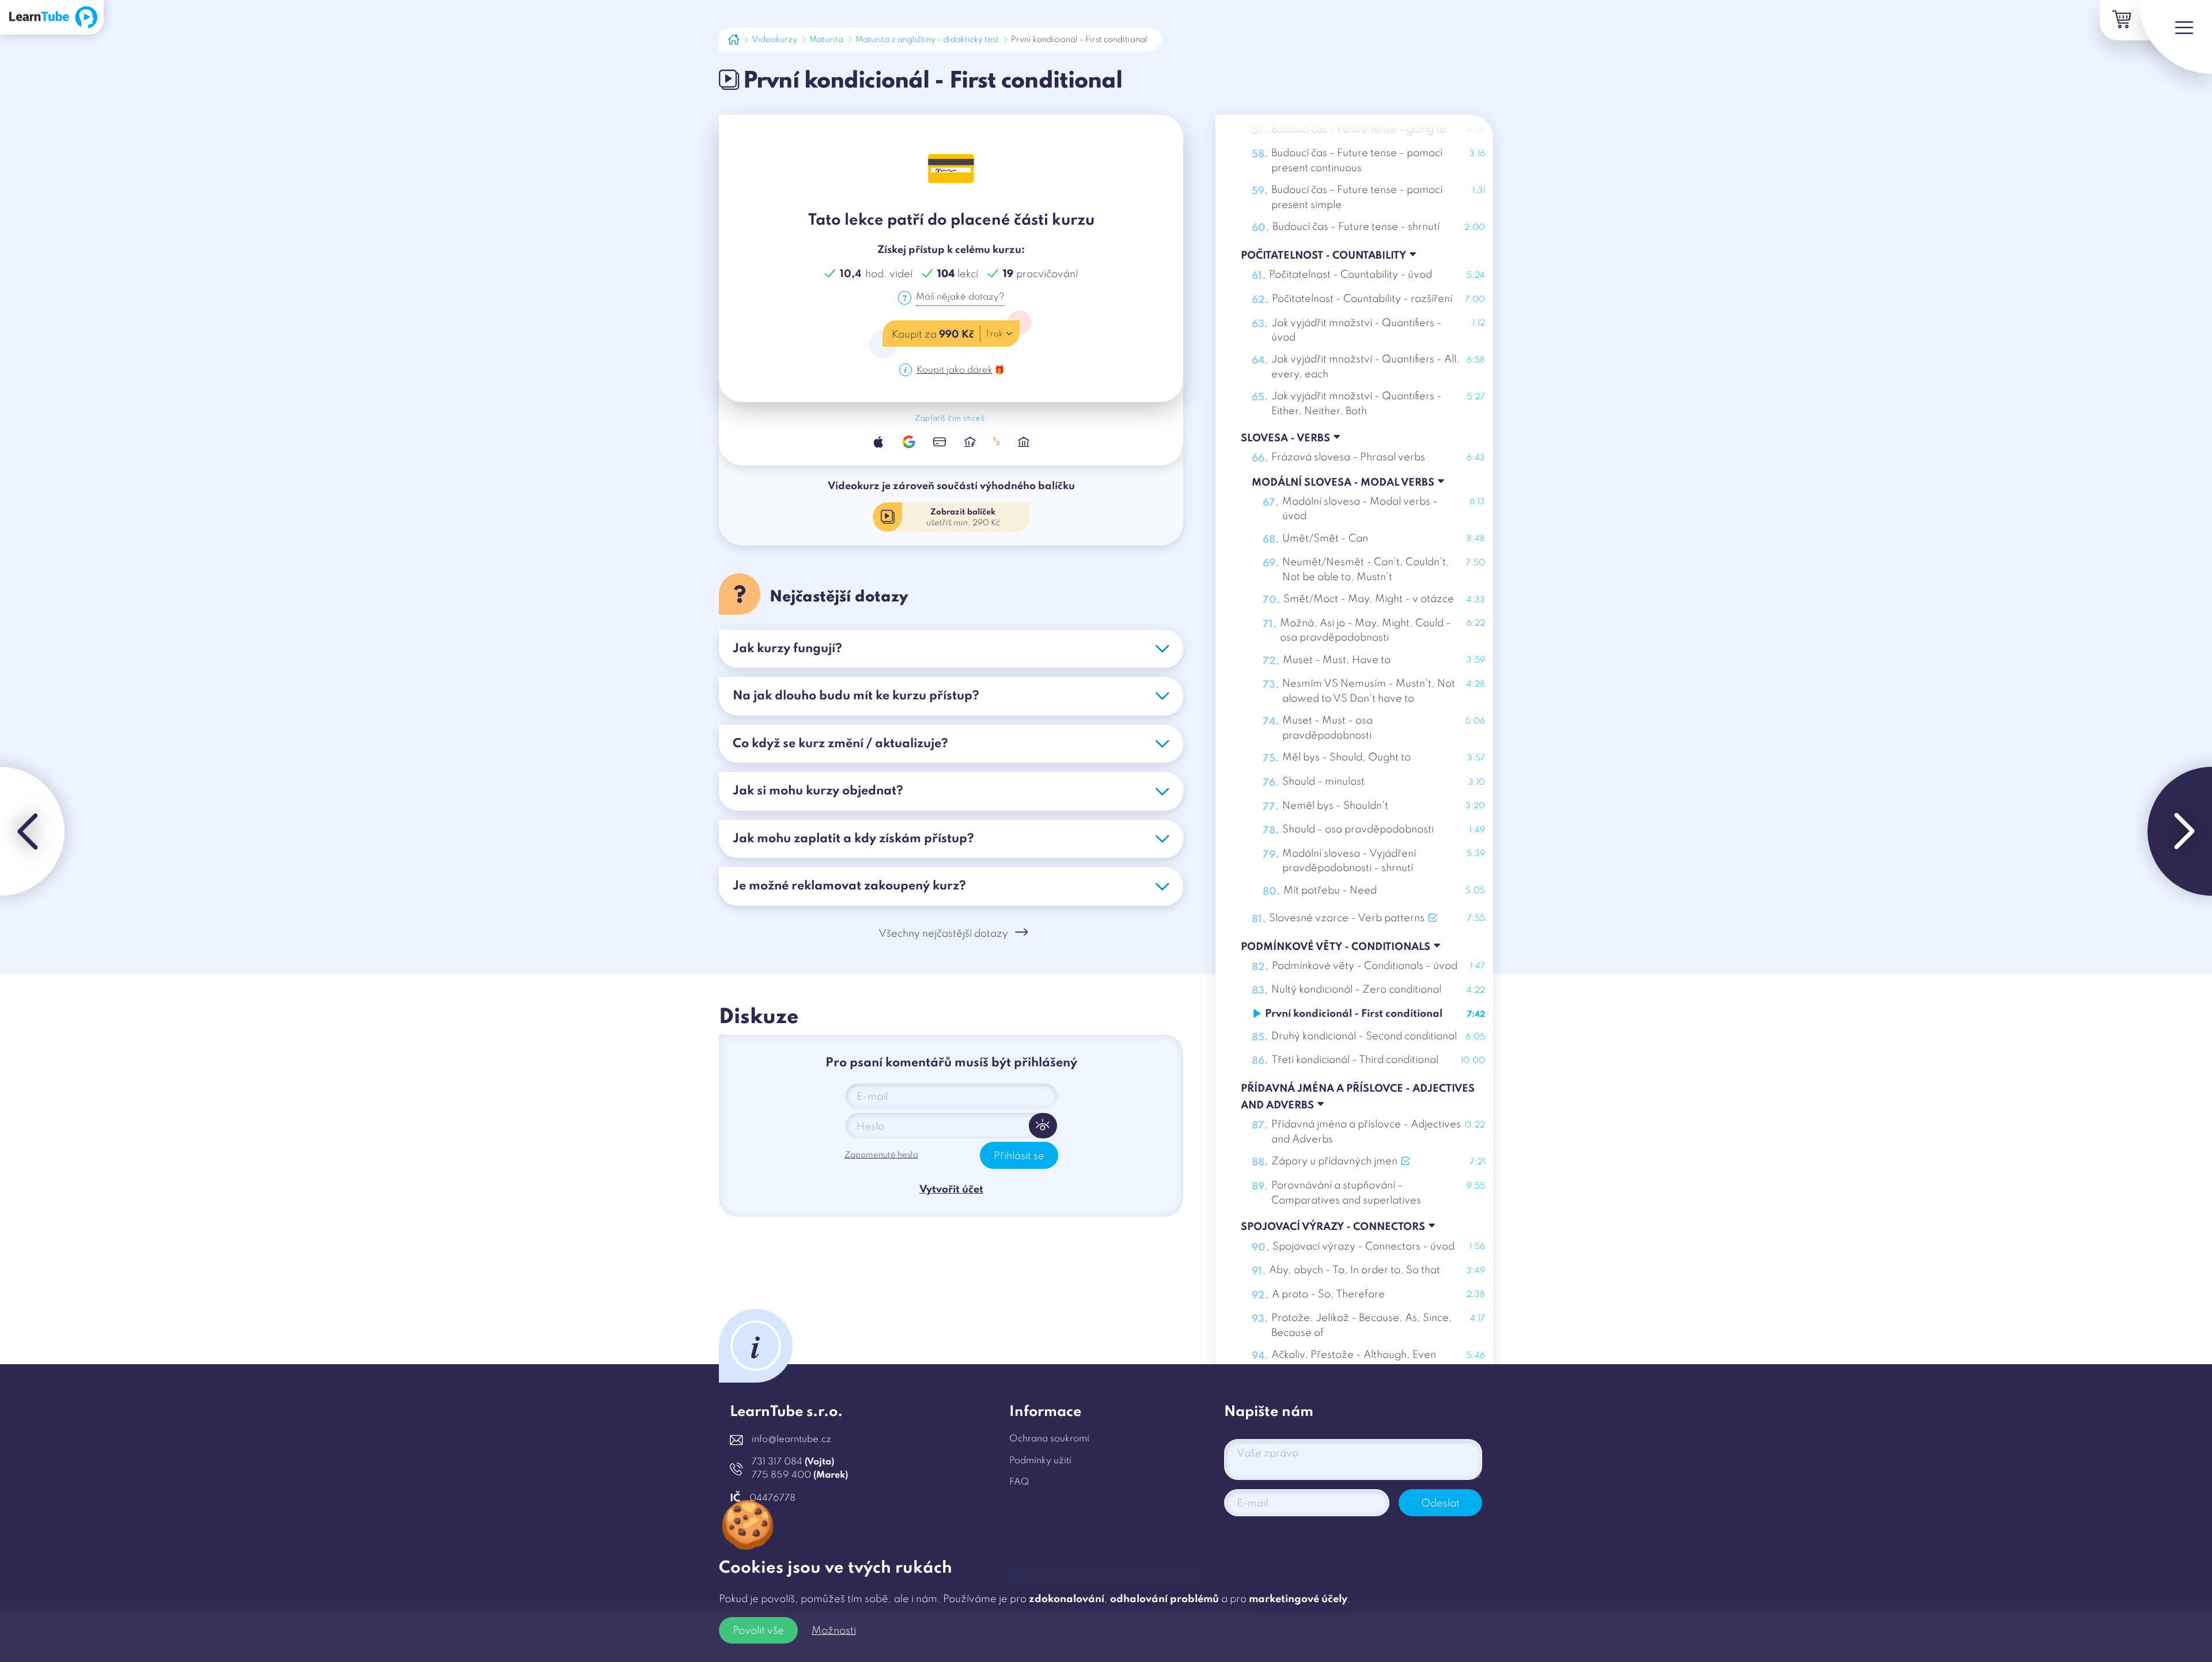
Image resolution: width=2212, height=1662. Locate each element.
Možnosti (834, 1631)
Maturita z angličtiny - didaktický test (927, 40)
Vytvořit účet (951, 1190)
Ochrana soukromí (1049, 1439)
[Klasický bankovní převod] (1024, 442)
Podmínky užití (1040, 1461)
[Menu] (2175, 37)
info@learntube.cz (791, 1440)
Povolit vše (758, 1631)
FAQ (1019, 1482)
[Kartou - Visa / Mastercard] (939, 442)
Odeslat (1440, 1504)
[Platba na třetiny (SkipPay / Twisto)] (997, 442)
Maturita (826, 40)
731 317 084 (793, 1462)
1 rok (995, 334)
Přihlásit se (1019, 1156)
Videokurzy (774, 40)
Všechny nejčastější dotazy (943, 934)
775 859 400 (800, 1475)
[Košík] (2120, 20)
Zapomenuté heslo (881, 1155)
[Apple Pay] (879, 442)
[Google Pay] (909, 442)
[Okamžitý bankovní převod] (970, 442)
